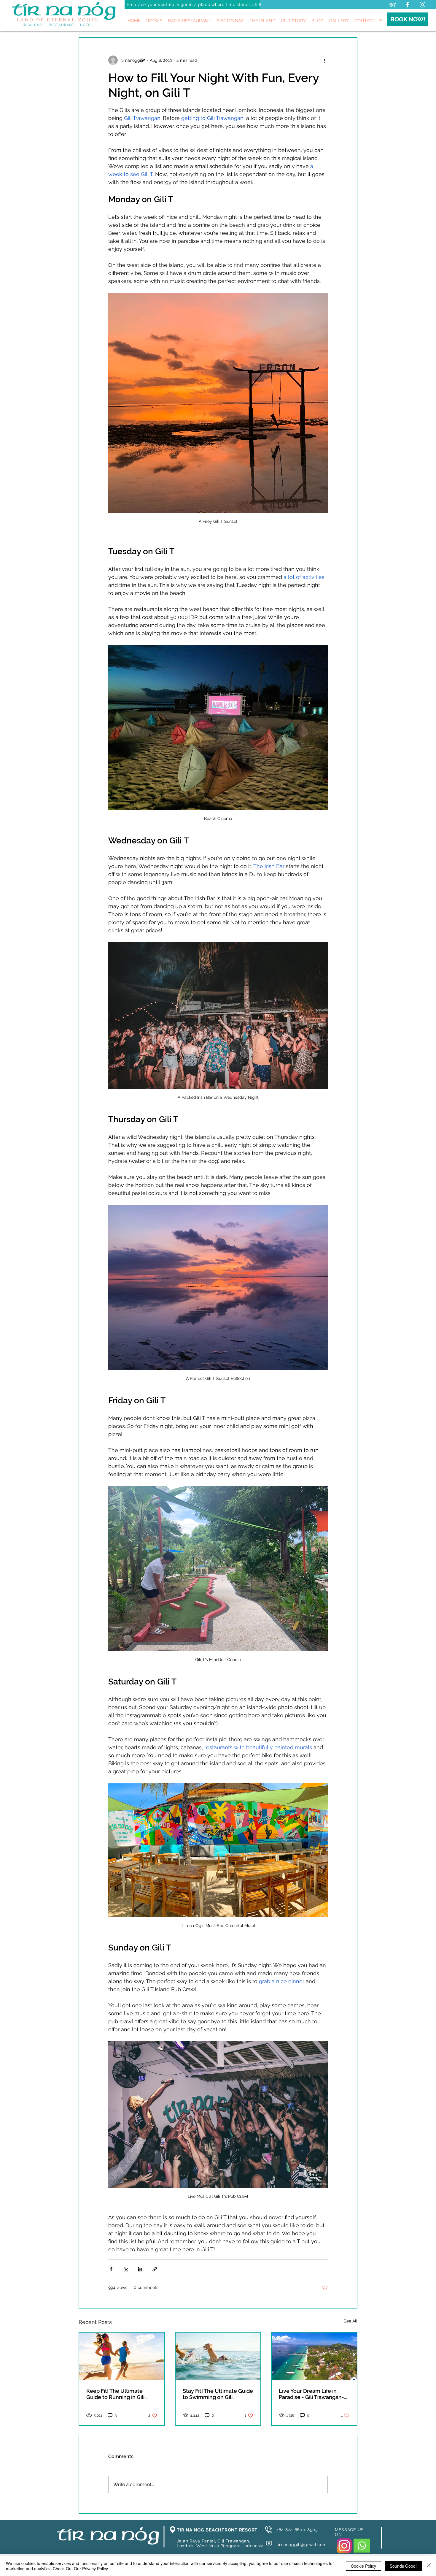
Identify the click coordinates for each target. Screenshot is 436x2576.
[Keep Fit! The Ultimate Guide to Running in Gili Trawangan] (122, 2356)
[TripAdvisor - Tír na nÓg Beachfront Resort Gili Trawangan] (393, 5)
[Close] (429, 2566)
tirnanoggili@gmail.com (301, 2545)
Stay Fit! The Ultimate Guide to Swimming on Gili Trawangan (218, 2394)
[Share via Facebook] (111, 2269)
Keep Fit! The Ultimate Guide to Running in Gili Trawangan (115, 2394)
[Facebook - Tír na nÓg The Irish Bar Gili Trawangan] (408, 5)
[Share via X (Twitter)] (126, 2269)
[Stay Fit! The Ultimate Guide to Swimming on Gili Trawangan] (218, 2356)
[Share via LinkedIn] (140, 2269)
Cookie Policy (363, 2566)
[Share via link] (155, 2269)
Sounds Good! (403, 2566)
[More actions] (324, 60)
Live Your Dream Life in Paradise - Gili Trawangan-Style (311, 2394)
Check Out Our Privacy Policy (80, 2569)
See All (351, 2321)
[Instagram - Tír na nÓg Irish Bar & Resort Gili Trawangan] (423, 5)
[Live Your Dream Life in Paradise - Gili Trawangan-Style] (314, 2356)
